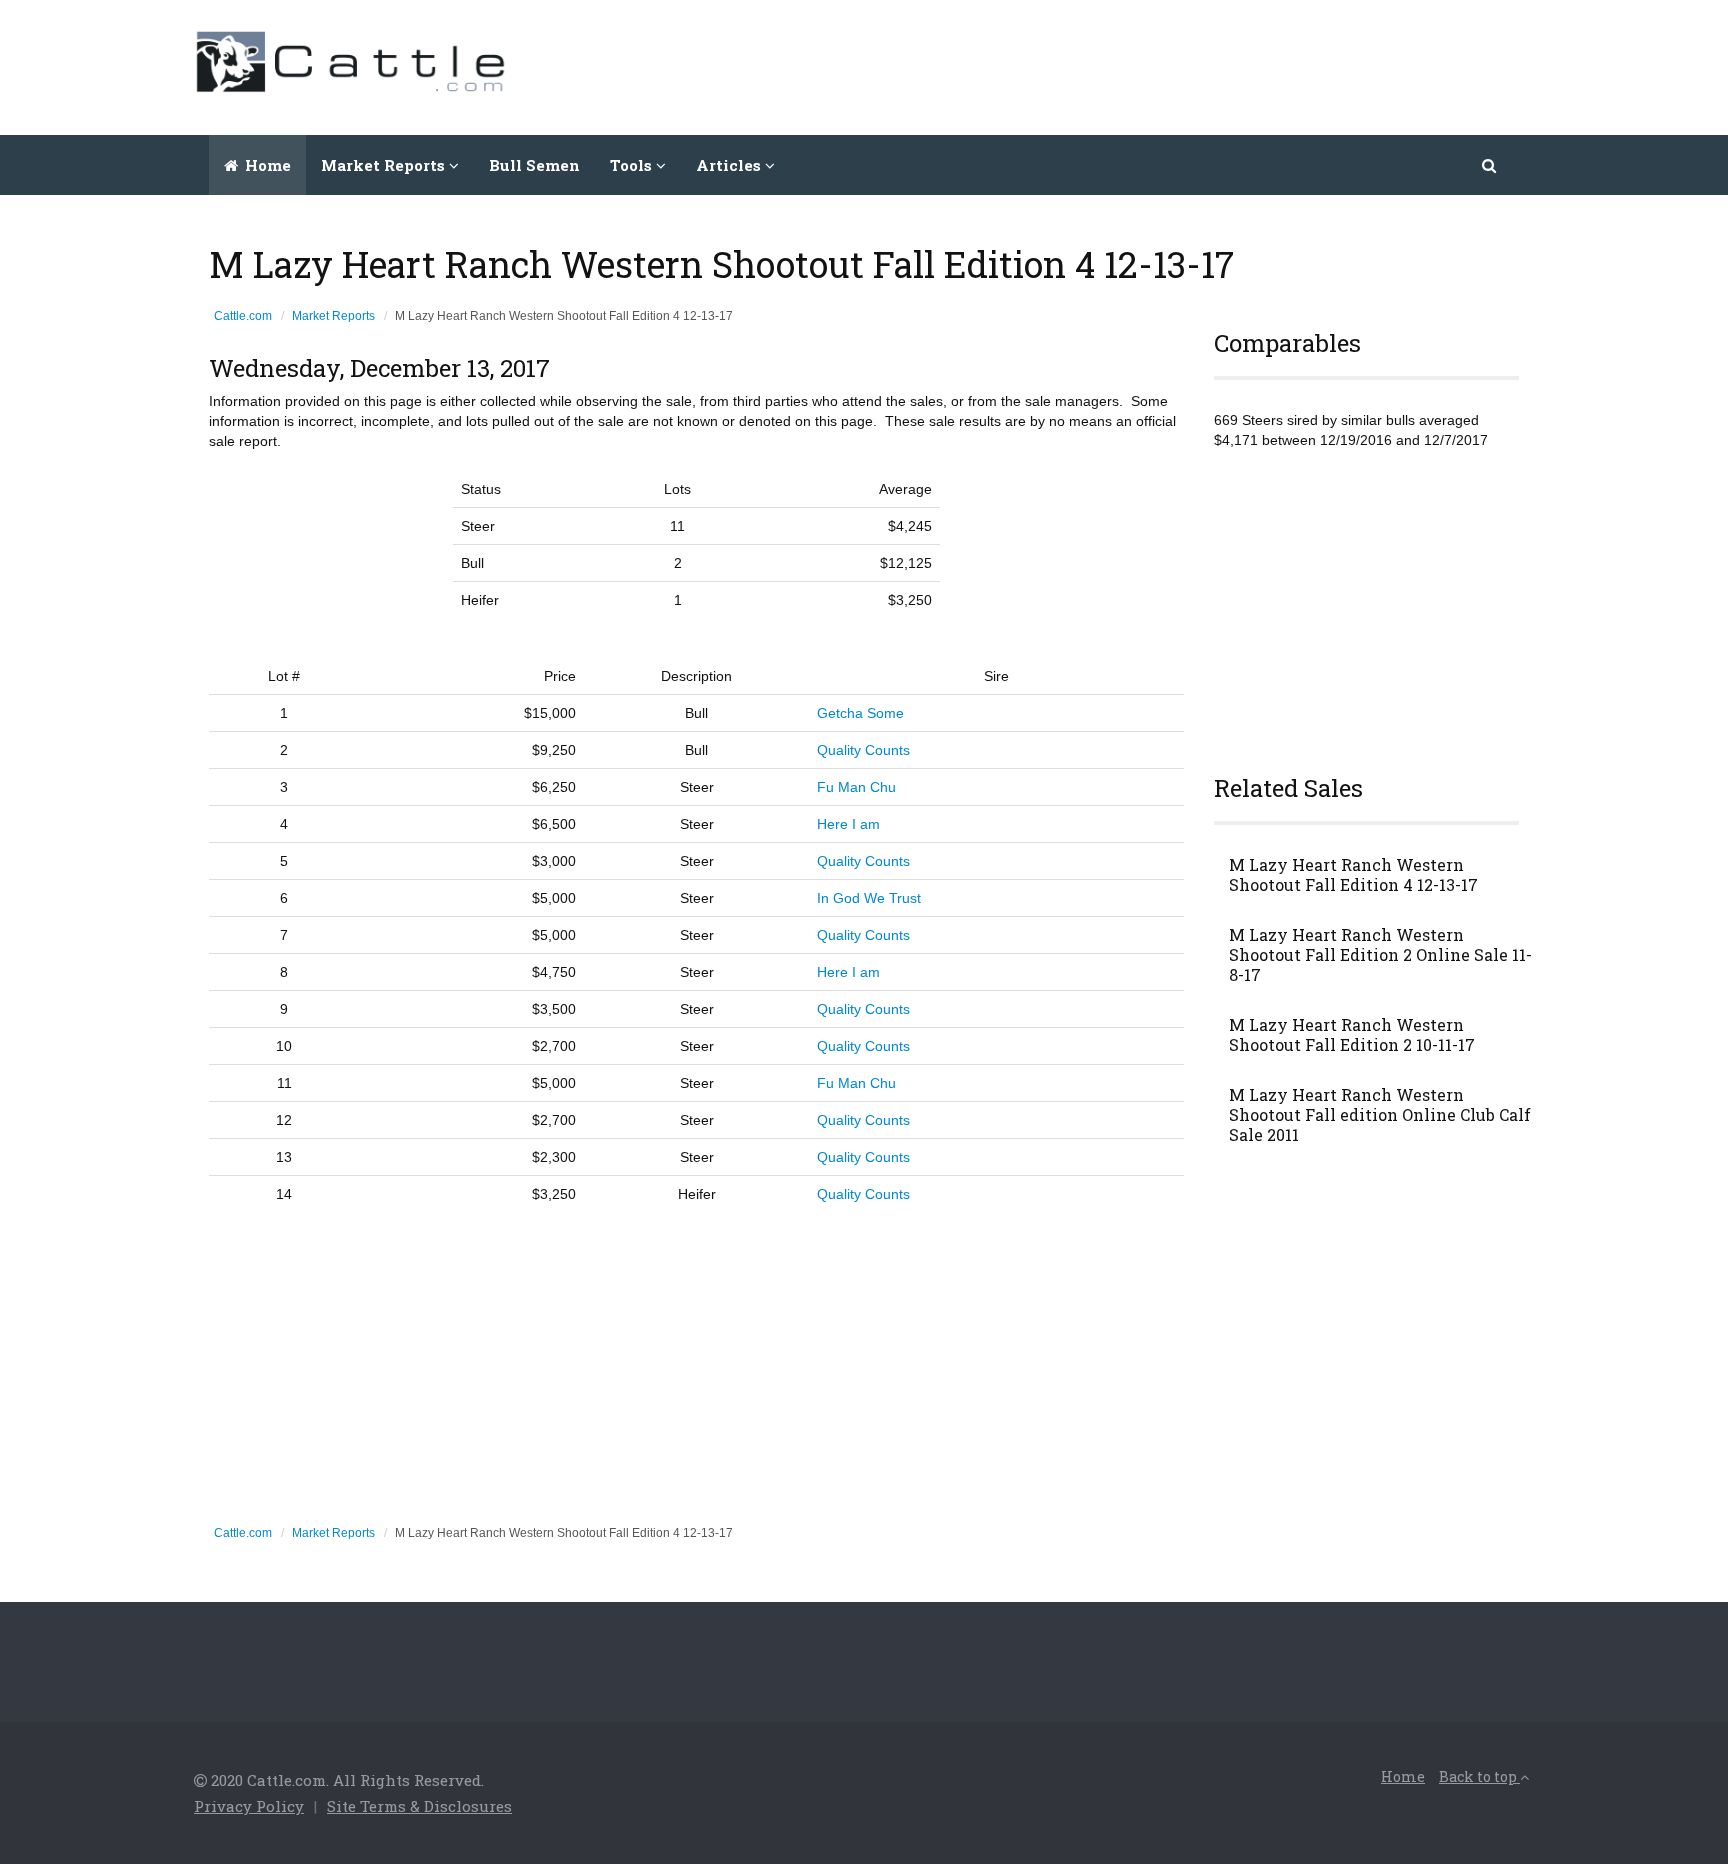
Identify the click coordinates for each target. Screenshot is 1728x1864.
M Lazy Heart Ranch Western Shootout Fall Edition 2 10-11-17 (1352, 1035)
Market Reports (333, 316)
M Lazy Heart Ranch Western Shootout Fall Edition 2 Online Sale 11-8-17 (1380, 955)
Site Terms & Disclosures (419, 1806)
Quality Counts (863, 750)
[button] (1490, 165)
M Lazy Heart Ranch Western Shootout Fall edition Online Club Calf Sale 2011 (1380, 1115)
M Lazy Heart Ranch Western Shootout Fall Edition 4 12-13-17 (1353, 875)
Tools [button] (633, 165)
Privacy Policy (249, 1806)
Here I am (848, 824)
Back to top (1479, 1776)
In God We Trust (869, 898)
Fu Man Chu (856, 787)
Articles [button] (730, 165)
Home (266, 165)
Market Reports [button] (385, 165)
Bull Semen (534, 165)
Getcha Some (860, 713)
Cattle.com (243, 316)
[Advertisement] (1170, 65)
